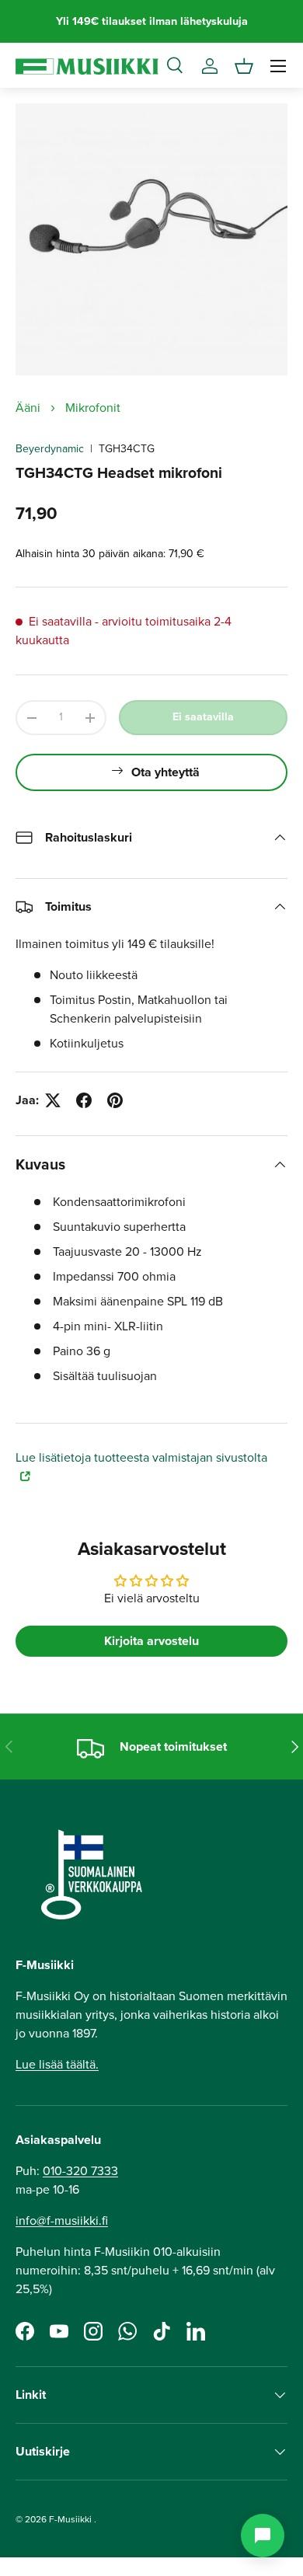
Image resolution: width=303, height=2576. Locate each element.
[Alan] (263, 2536)
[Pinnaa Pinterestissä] (115, 1100)
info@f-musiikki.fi (62, 2220)
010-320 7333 (80, 2171)
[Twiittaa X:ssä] (53, 1100)
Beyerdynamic (50, 449)
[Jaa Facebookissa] (84, 1100)
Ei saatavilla (203, 717)
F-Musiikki (70, 2519)
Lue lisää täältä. (57, 2064)
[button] (244, 66)
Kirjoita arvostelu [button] (151, 1641)
